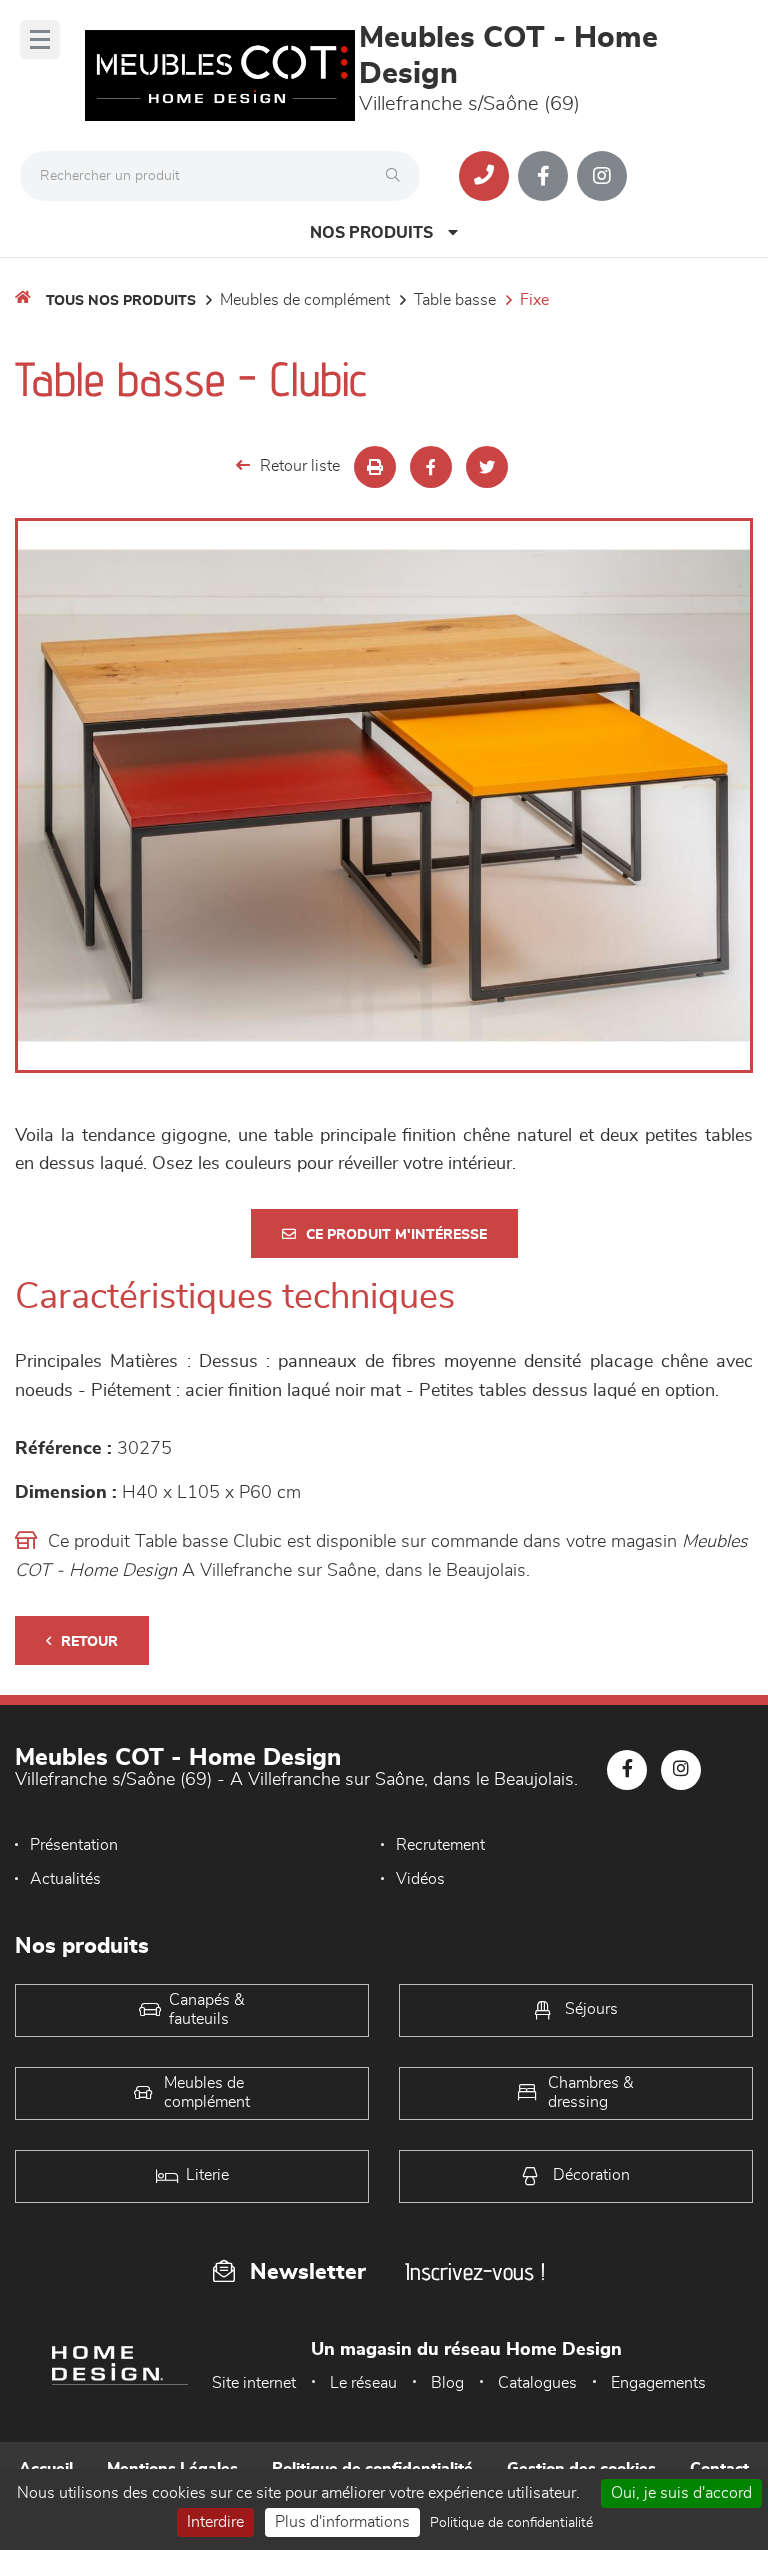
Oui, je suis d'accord (681, 2493)
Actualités (65, 1879)
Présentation (74, 1845)
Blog (447, 2383)
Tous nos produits (121, 301)
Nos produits (371, 233)
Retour (89, 1642)
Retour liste (300, 466)
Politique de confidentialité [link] (511, 2523)
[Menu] (40, 39)
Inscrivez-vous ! (475, 2271)
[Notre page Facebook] (543, 176)
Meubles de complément (305, 300)
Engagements (658, 2383)
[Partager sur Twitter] (487, 467)
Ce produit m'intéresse (396, 1235)
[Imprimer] (375, 467)
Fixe (534, 300)
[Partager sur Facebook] (431, 467)
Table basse (455, 300)
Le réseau (363, 2383)
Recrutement (440, 1845)
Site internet (254, 2383)
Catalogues (537, 2383)
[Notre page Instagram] (602, 176)
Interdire (215, 2522)
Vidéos (420, 1879)
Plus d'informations (342, 2522)
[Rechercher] (398, 176)
